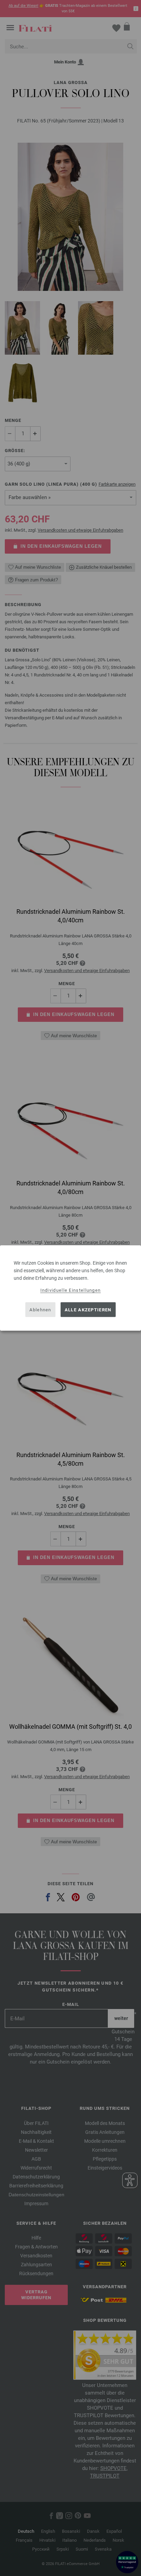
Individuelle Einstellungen (71, 1290)
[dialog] (70, 1288)
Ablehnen (40, 1309)
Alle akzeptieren (88, 1309)
